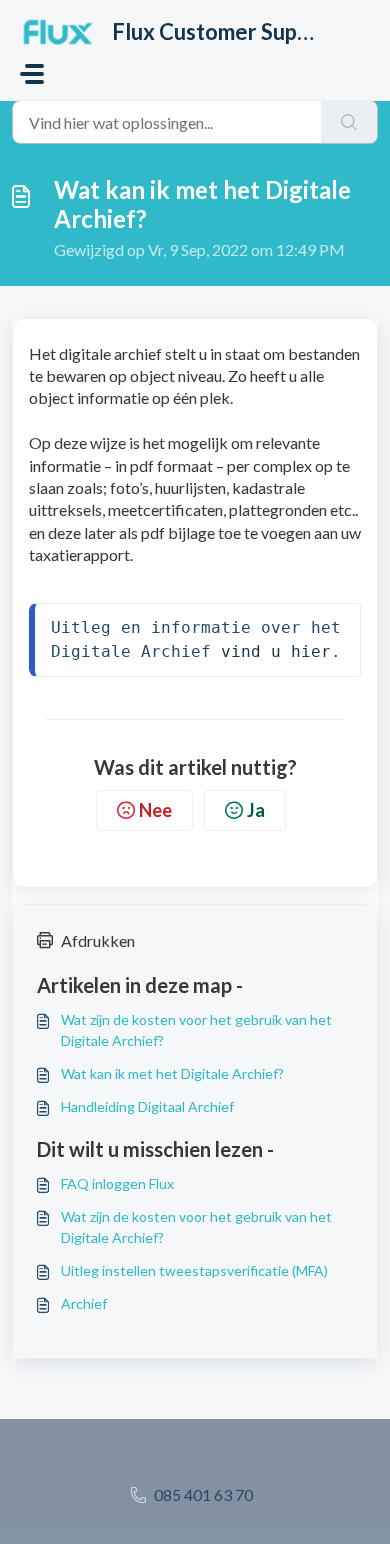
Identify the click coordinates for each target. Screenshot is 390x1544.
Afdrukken (98, 940)
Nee (155, 810)
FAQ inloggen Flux (117, 1183)
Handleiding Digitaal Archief (147, 1106)
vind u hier (276, 651)
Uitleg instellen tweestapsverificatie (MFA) (194, 1270)
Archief (84, 1303)
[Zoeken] (349, 122)
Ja (256, 810)
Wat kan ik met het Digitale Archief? (172, 1073)
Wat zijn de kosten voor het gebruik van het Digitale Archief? (196, 1030)
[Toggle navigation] (32, 74)
